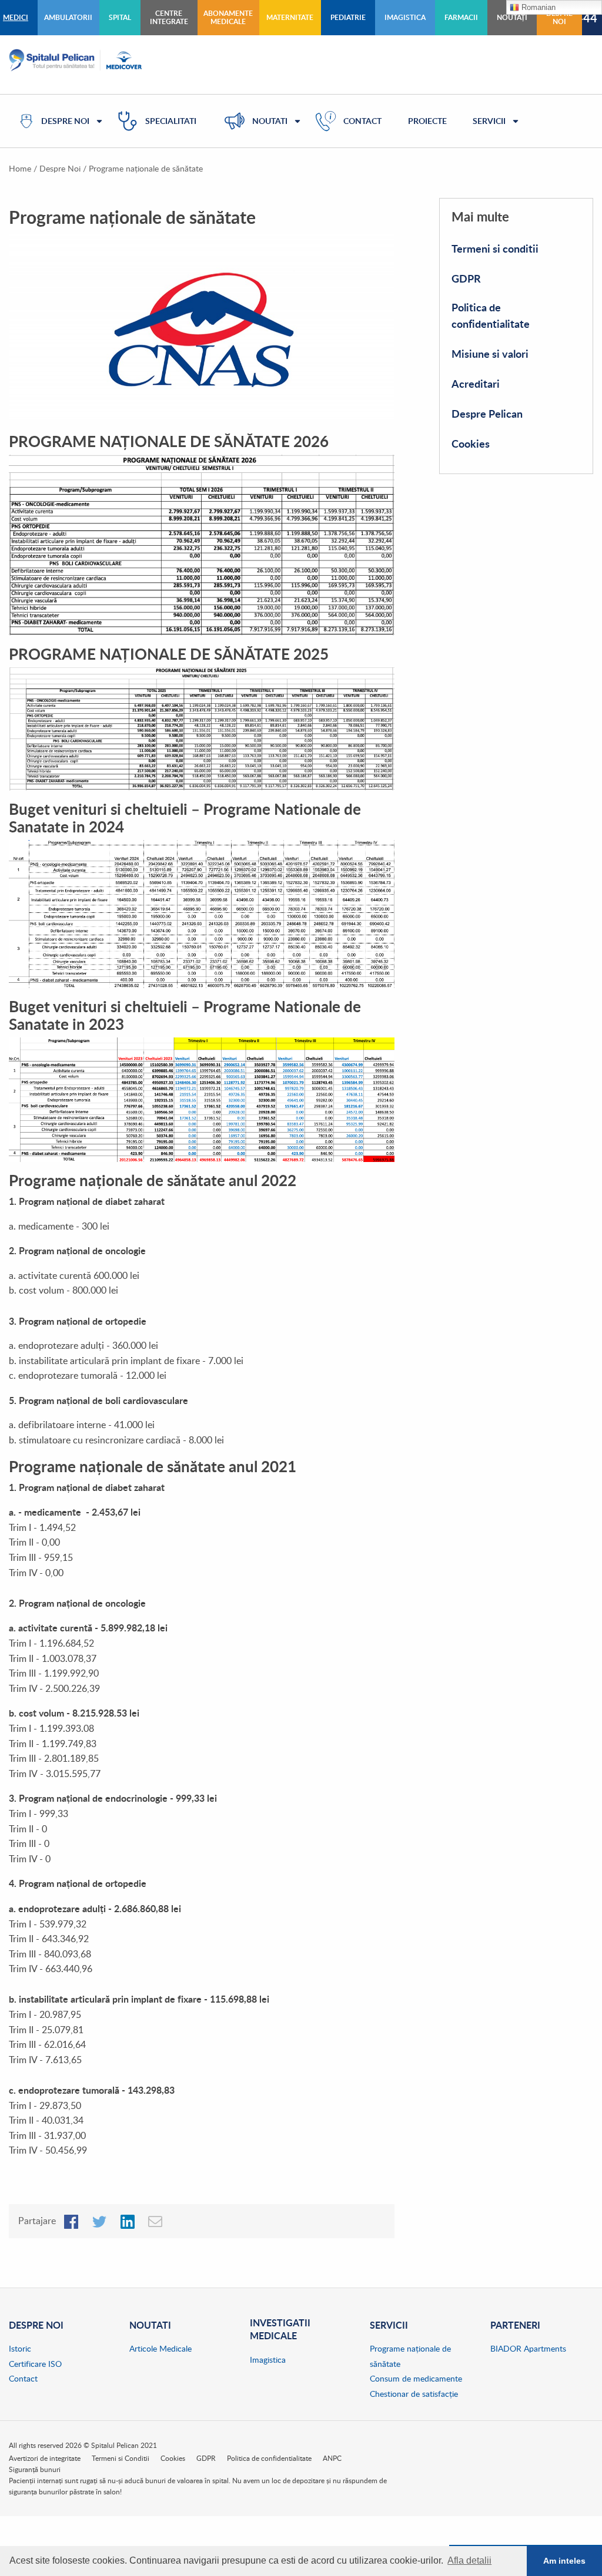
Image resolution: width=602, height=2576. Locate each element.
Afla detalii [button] (469, 2560)
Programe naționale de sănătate (146, 168)
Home (20, 168)
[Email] (156, 2221)
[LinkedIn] (128, 2221)
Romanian (537, 7)
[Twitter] (99, 2221)
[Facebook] (71, 2221)
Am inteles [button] (564, 2561)
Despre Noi (60, 168)
